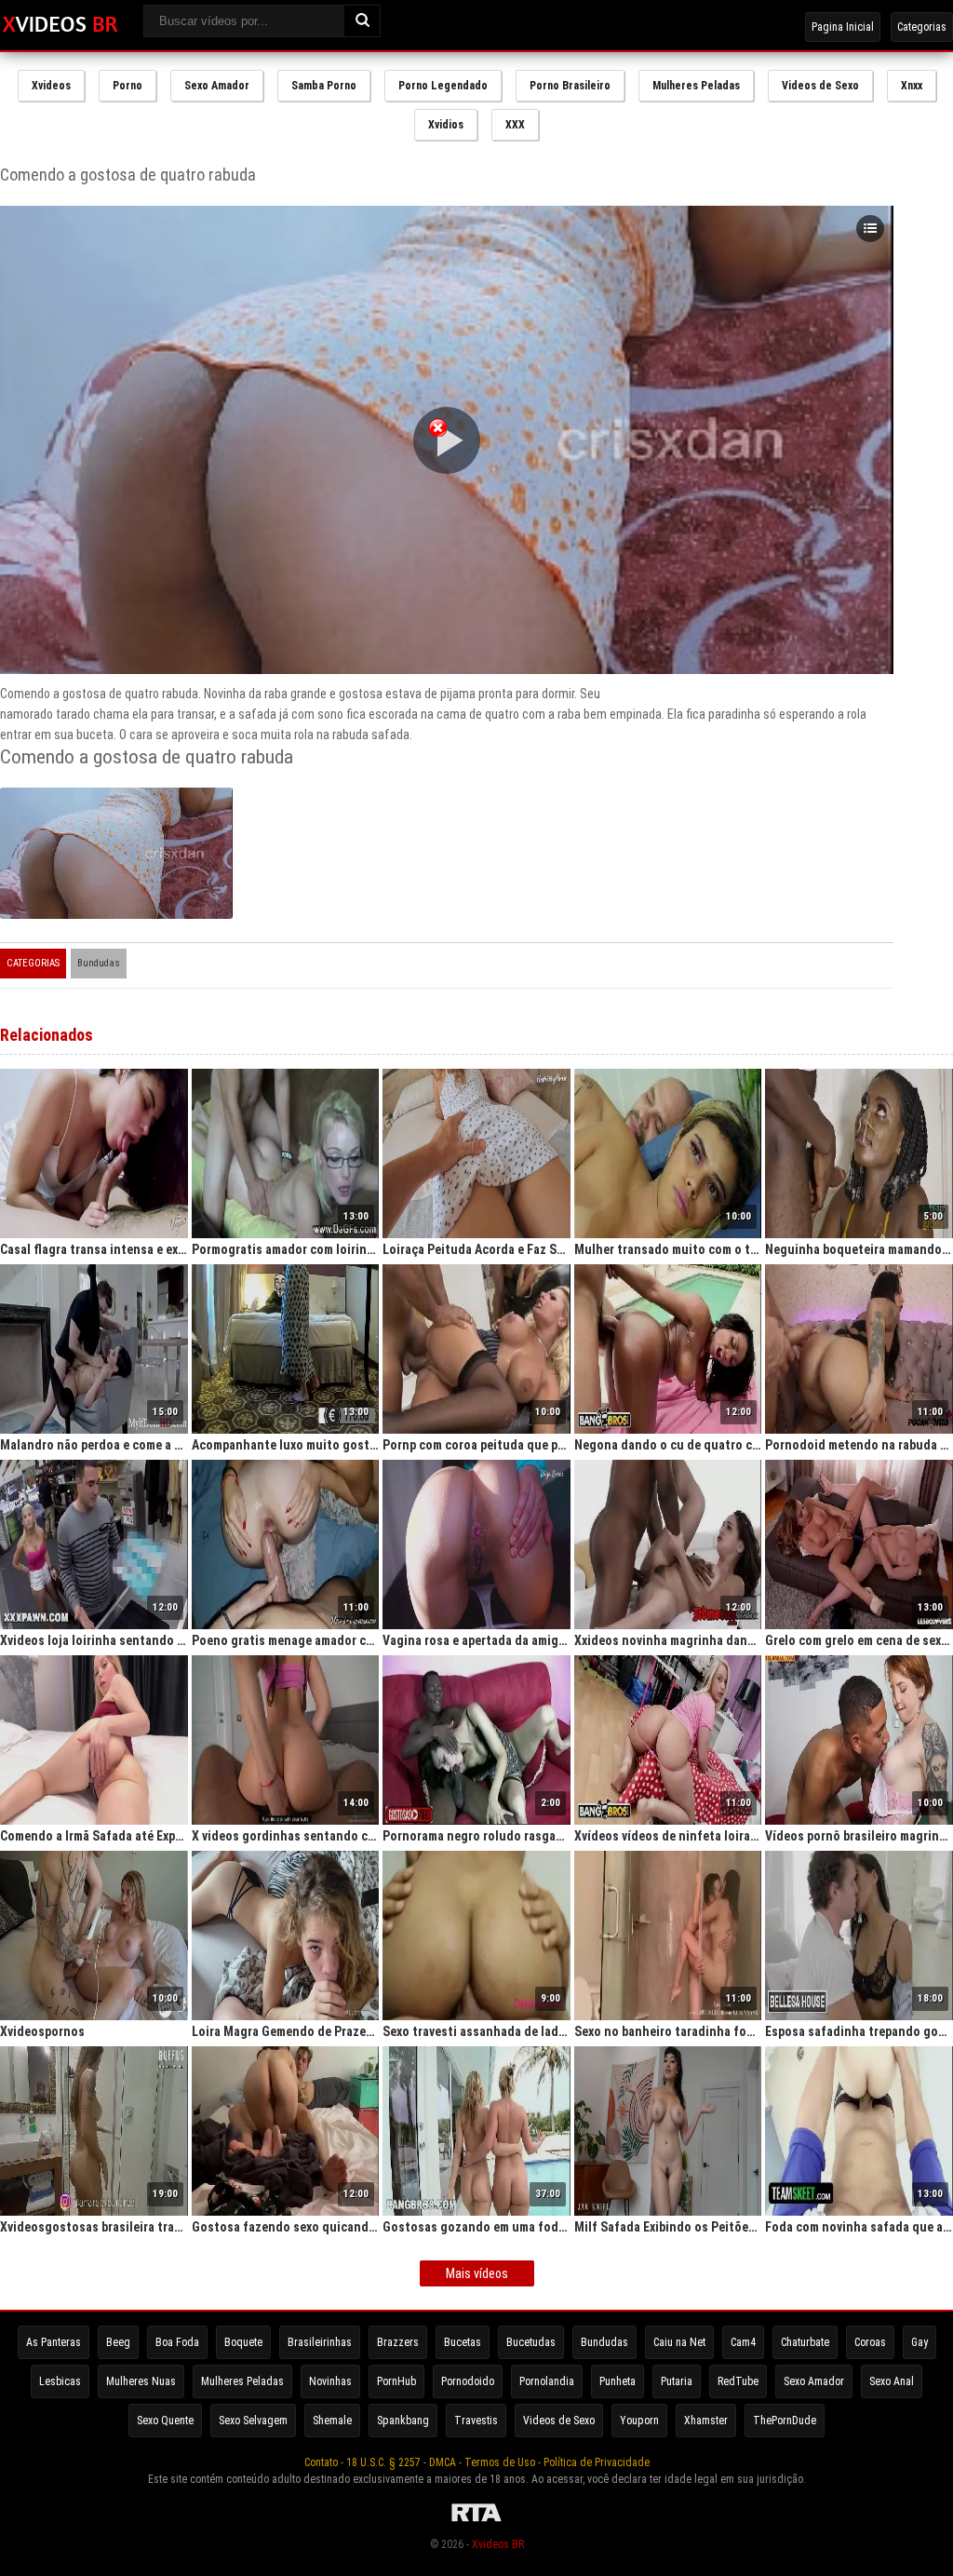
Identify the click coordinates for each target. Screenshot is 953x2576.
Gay (919, 2342)
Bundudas (99, 963)
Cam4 (743, 2342)
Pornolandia (547, 2381)
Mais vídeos (477, 2273)
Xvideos (51, 86)
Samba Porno (324, 86)
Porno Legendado (443, 86)
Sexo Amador (217, 86)
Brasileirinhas (320, 2342)
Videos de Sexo (820, 86)
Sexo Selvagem (253, 2421)
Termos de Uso (500, 2462)
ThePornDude (785, 2421)
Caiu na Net (679, 2342)
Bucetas (463, 2342)
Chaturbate (805, 2342)
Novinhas (330, 2381)
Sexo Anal (892, 2381)
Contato (321, 2462)
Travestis (476, 2421)
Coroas (870, 2342)
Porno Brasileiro (570, 86)
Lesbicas (60, 2381)
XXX (515, 125)
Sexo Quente (165, 2421)
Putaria (677, 2381)
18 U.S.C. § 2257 (383, 2462)
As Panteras (54, 2342)
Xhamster (706, 2421)
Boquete (243, 2342)
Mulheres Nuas (141, 2381)
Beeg (118, 2342)
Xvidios (446, 125)
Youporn (639, 2421)
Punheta (617, 2381)
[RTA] (476, 2522)
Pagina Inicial (843, 27)
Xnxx (912, 86)
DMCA (443, 2462)
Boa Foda (177, 2342)
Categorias (922, 27)
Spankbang (403, 2421)
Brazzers (398, 2342)
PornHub (396, 2381)
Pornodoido (468, 2381)
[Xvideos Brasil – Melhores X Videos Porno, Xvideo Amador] (60, 25)
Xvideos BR (498, 2544)
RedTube (738, 2381)
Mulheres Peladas (696, 86)
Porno (128, 86)
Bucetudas (531, 2342)
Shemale (332, 2421)
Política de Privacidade (597, 2462)
